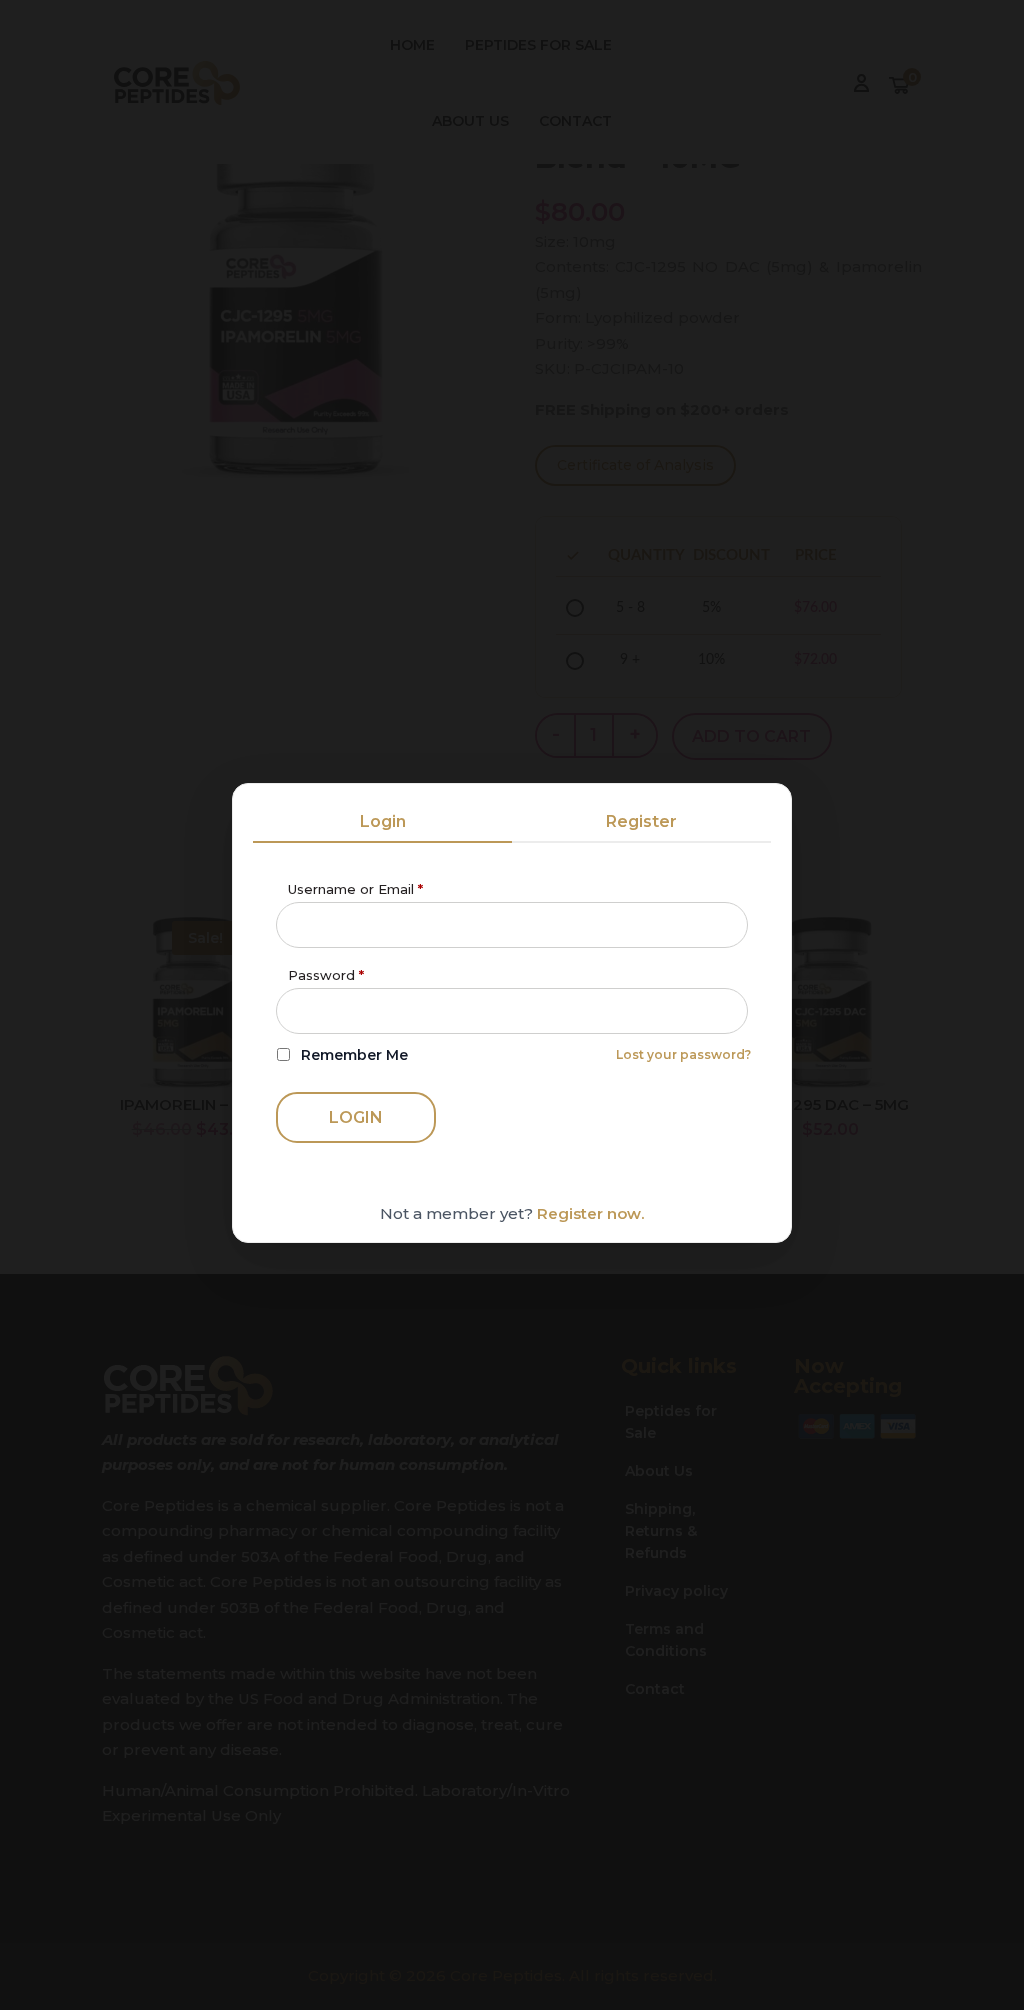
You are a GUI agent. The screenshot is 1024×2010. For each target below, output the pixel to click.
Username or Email (355, 889)
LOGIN (356, 1117)
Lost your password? (683, 1054)
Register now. (591, 1213)
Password (326, 975)
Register (641, 821)
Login (383, 821)
